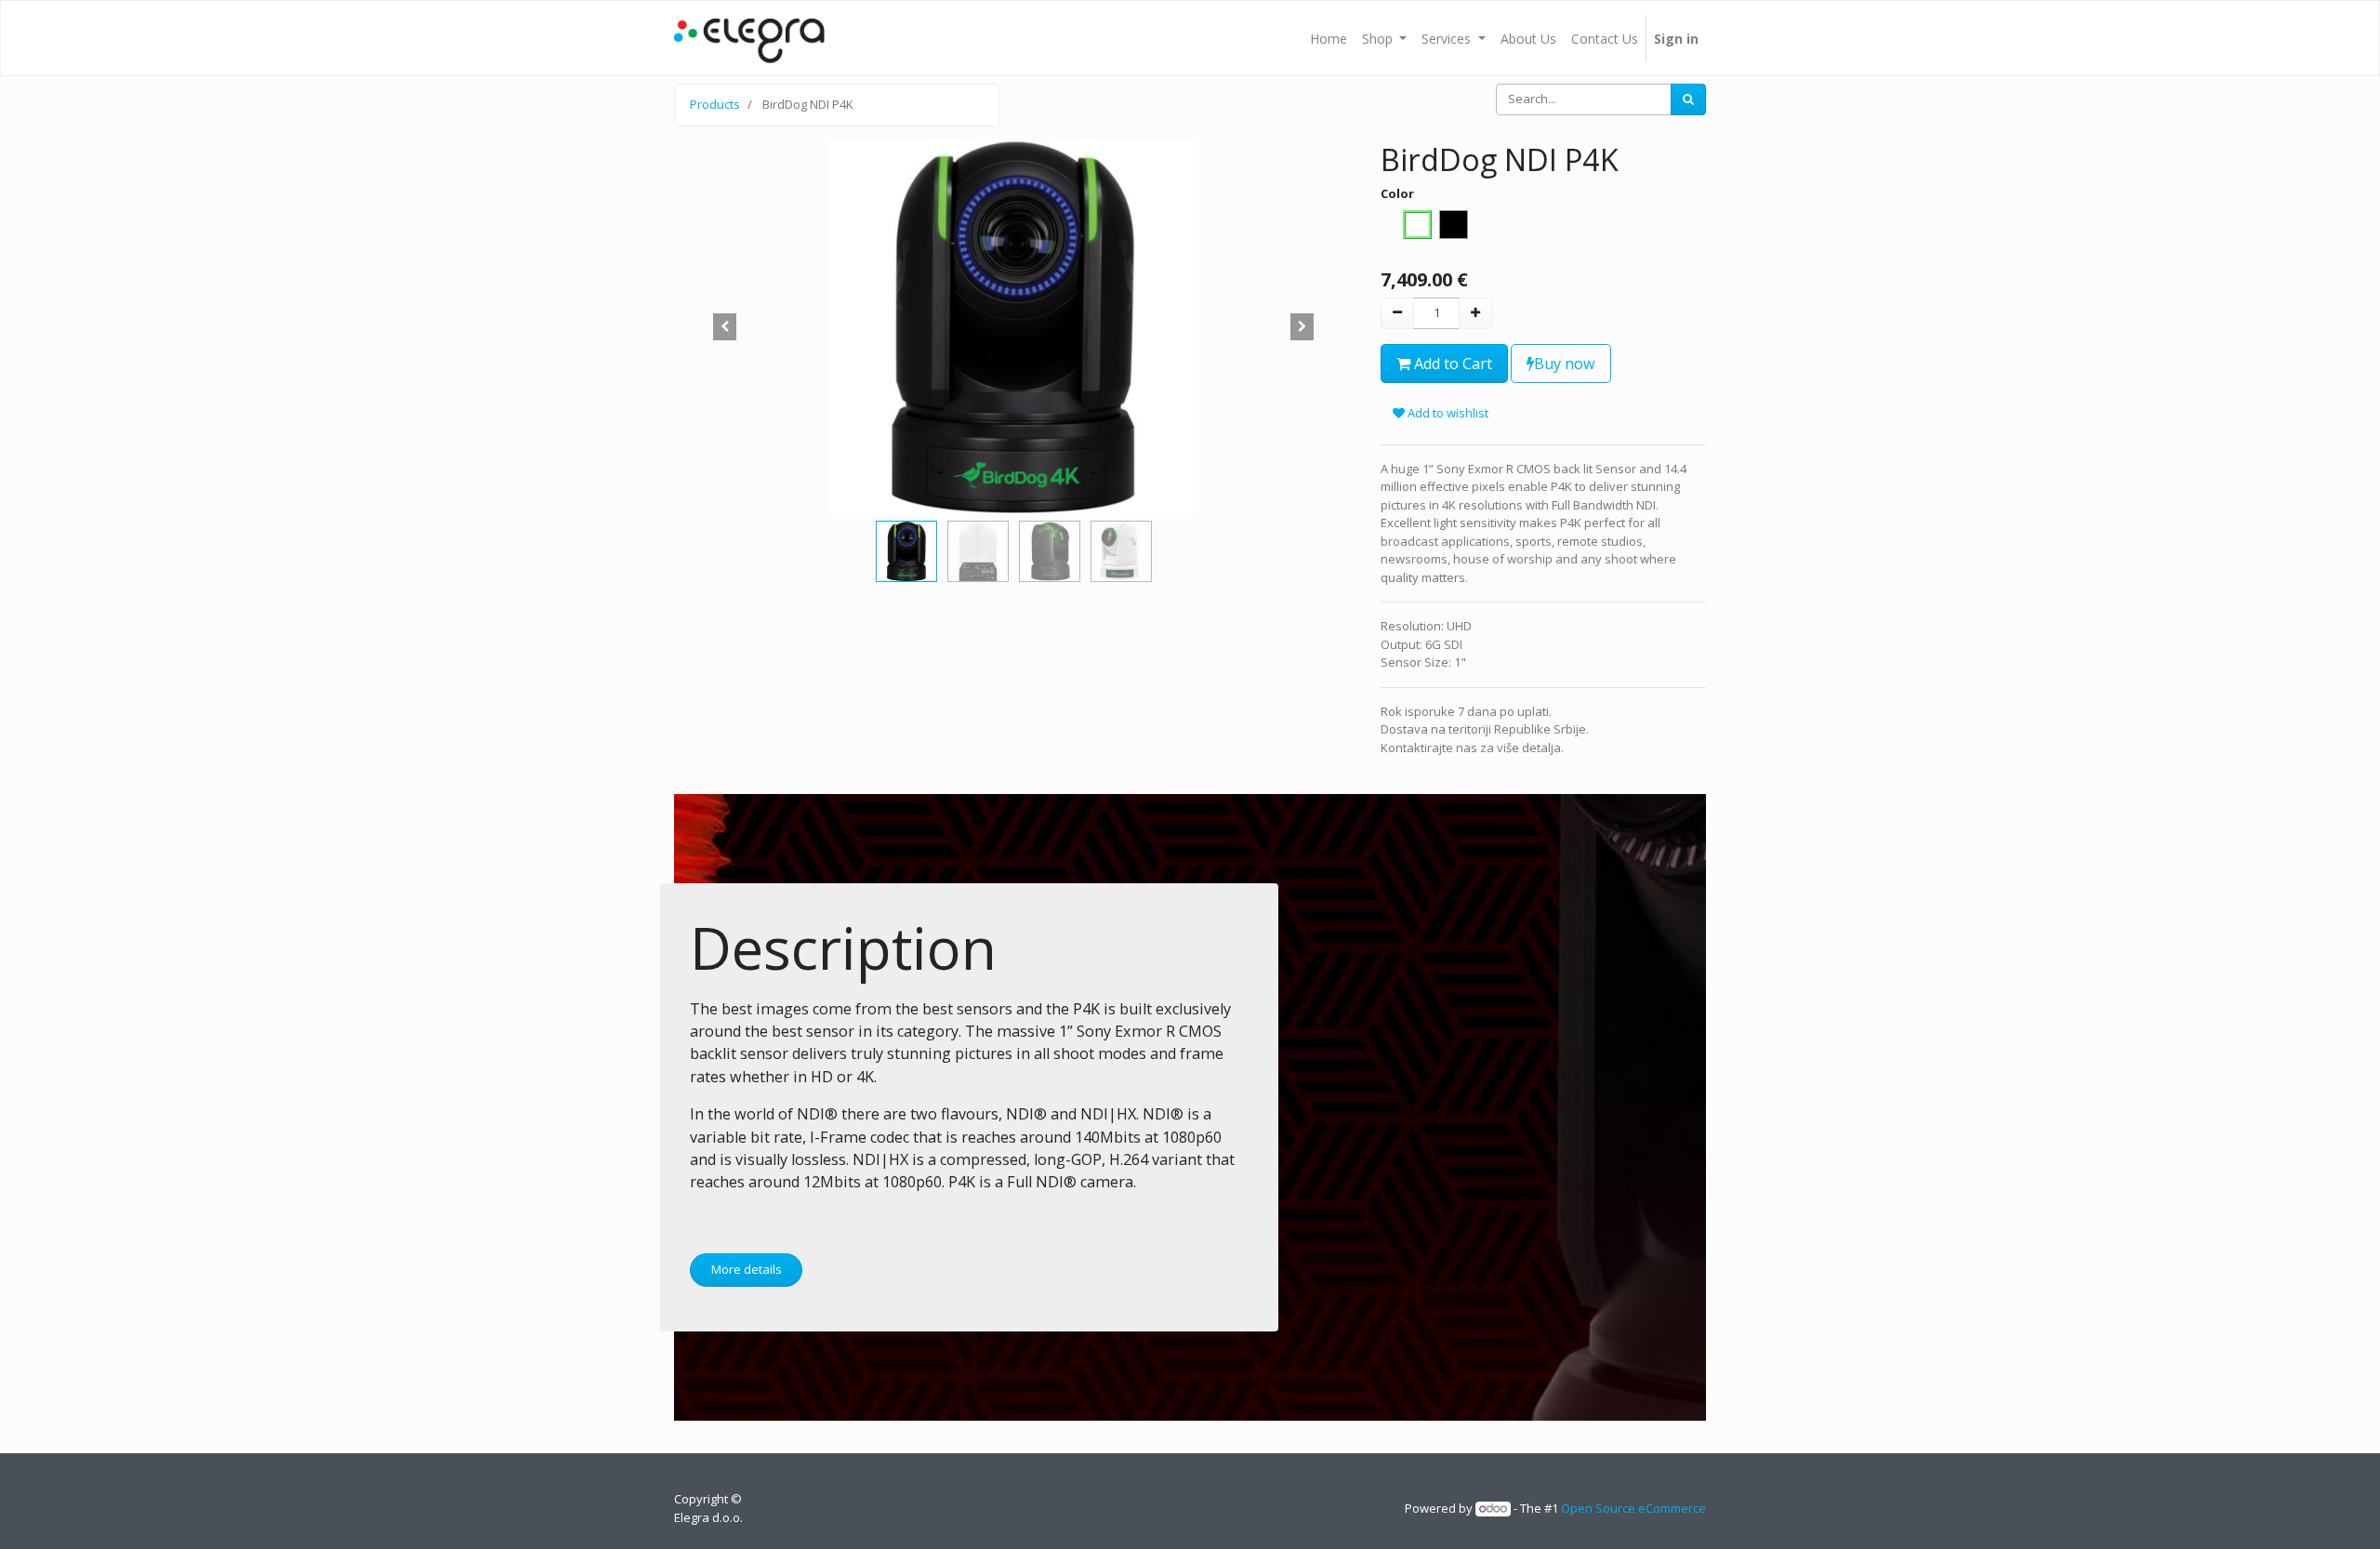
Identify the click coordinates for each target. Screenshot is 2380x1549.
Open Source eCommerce (1633, 1508)
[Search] (1688, 99)
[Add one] (1475, 313)
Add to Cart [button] (1451, 364)
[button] (725, 327)
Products (715, 104)
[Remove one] (1397, 313)
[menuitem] (1329, 38)
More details (747, 1269)
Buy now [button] (1565, 364)
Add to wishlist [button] (1447, 413)
